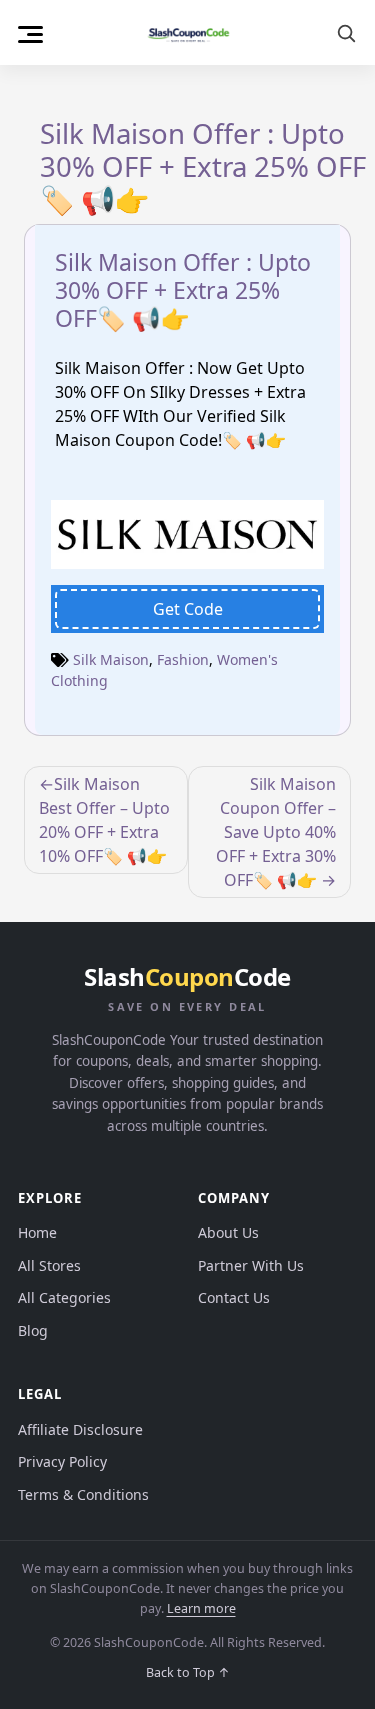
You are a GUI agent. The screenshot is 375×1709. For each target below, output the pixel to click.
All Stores (49, 1265)
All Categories (64, 1297)
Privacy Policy (62, 1461)
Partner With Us (251, 1265)
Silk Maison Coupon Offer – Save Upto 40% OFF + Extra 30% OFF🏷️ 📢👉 (276, 832)
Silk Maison (111, 659)
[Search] (346, 33)
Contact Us (234, 1297)
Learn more (201, 1608)
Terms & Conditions (83, 1494)
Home (37, 1232)
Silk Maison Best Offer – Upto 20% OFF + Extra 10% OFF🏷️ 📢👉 (104, 820)
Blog (33, 1330)
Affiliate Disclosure (80, 1429)
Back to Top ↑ (188, 1672)
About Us (228, 1232)
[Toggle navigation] (30, 32)
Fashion (183, 659)
